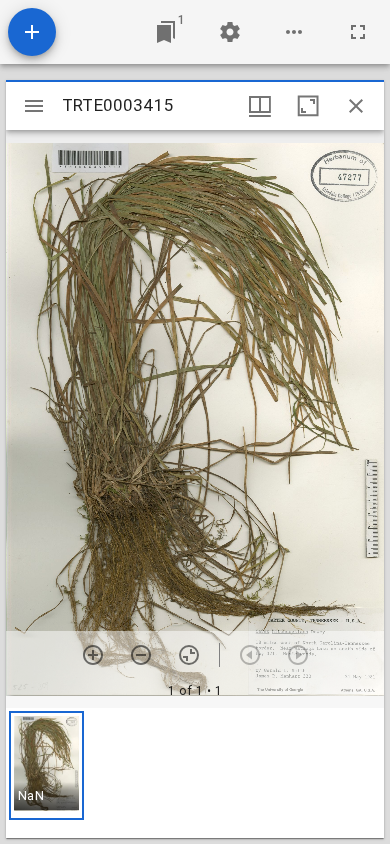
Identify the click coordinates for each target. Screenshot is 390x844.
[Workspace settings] (230, 32)
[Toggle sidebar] (34, 106)
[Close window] (356, 106)
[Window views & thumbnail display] (260, 106)
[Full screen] (358, 32)
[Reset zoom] (189, 655)
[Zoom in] (93, 655)
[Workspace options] (294, 32)
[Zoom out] (141, 655)
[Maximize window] (308, 106)
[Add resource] (32, 32)
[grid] (195, 773)
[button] (46, 765)
